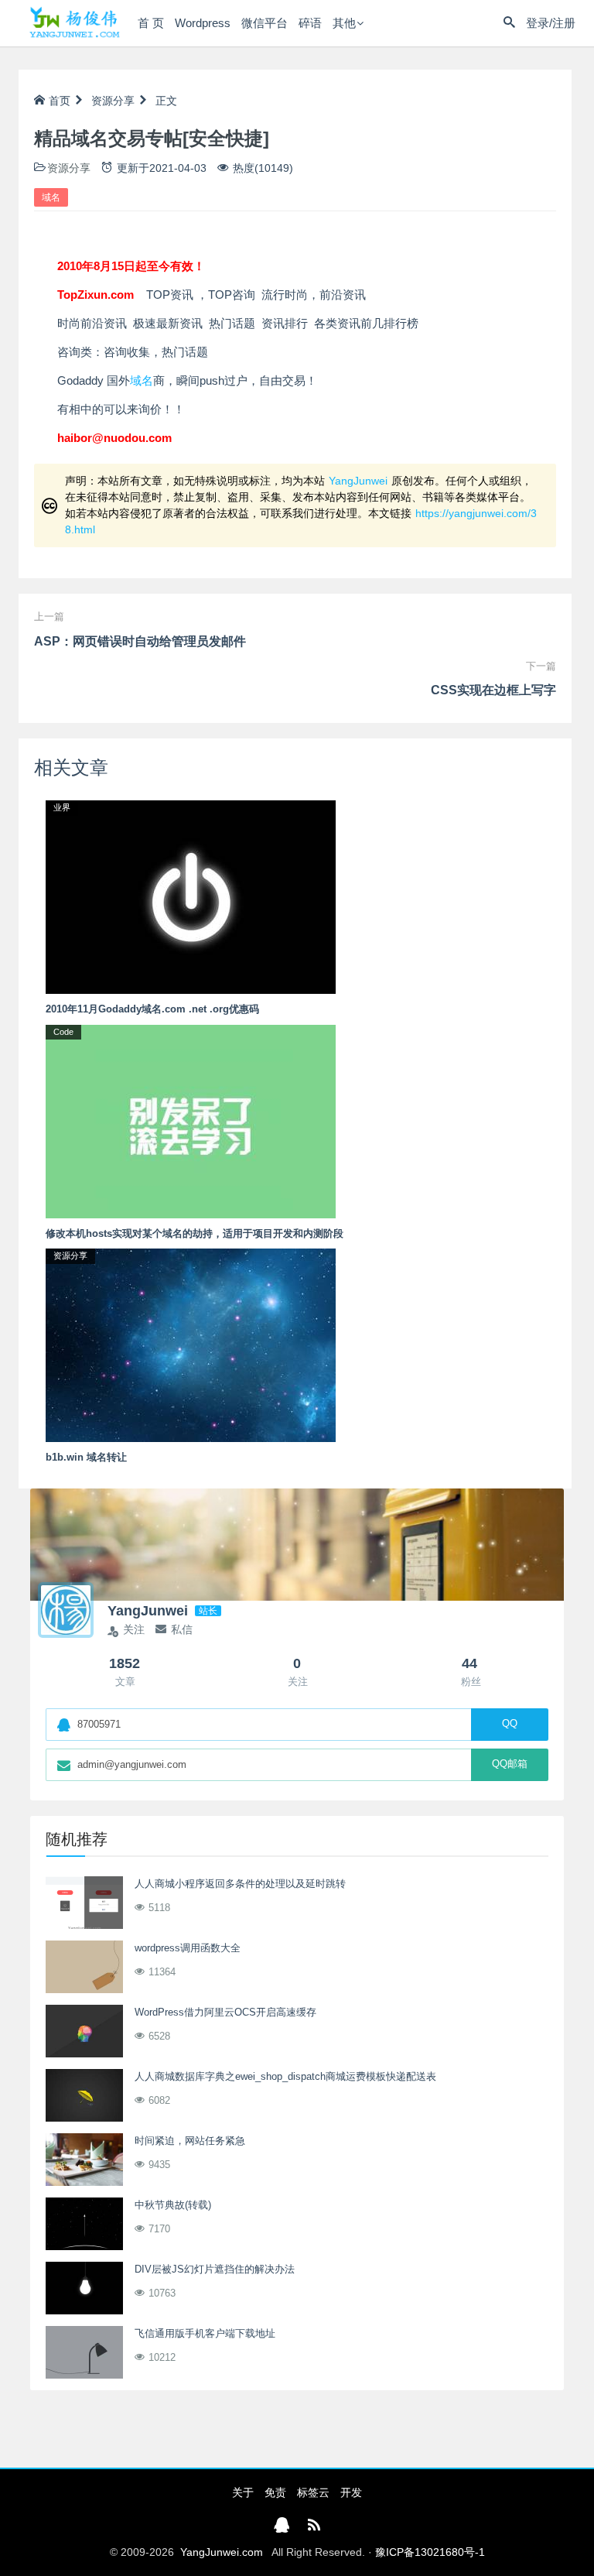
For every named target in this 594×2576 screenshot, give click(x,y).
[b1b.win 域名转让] (191, 1345)
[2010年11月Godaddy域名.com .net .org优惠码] (191, 896)
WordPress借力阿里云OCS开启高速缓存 (225, 2012)
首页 (60, 101)
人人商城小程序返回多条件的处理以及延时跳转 (240, 1884)
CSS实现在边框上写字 (493, 690)
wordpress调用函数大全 (188, 1948)
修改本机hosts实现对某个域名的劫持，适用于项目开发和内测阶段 (195, 1233)
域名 (51, 197)
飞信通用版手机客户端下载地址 (205, 2333)
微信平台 (265, 23)
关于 (243, 2492)
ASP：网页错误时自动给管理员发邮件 (140, 641)
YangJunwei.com (222, 2552)
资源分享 (113, 101)
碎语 (310, 23)
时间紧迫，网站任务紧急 (190, 2141)
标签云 (313, 2492)
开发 (351, 2492)
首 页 (151, 23)
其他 (344, 23)
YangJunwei (358, 481)
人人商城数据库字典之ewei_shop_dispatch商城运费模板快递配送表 (285, 2076)
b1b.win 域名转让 (86, 1457)
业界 (62, 807)
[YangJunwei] (74, 23)
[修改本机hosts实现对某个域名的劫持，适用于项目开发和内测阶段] (191, 1120)
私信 (182, 1629)
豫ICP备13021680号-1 (430, 2552)
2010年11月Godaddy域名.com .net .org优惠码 (152, 1009)
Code (63, 1032)
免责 (275, 2492)
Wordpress (203, 23)
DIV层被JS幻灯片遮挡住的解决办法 (215, 2269)
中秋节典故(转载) (173, 2205)
